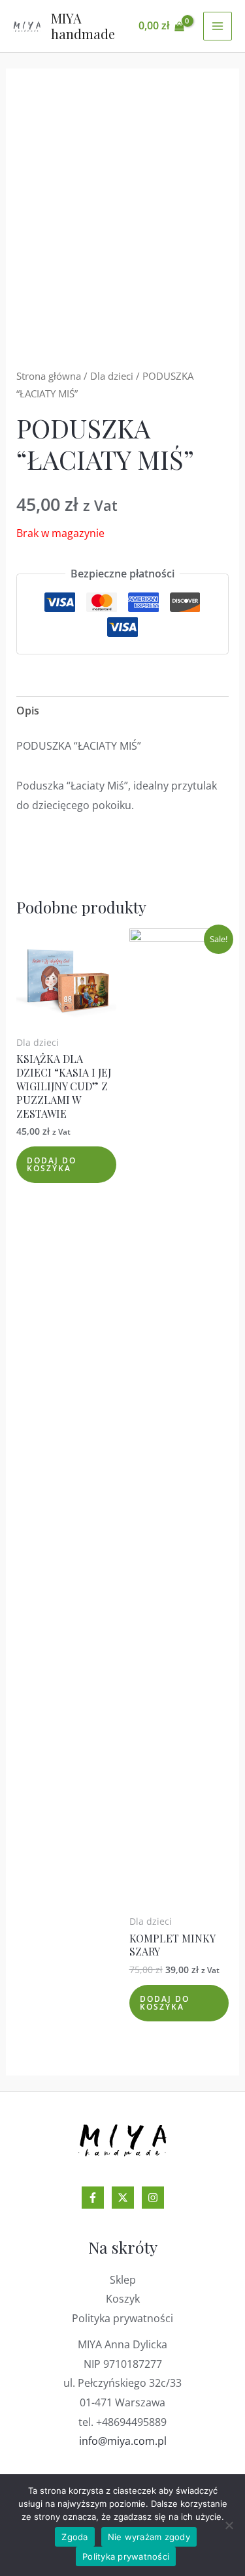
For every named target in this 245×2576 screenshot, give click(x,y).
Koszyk (123, 2299)
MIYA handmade (83, 26)
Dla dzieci (112, 376)
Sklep (123, 2280)
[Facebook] (93, 2198)
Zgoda (74, 2537)
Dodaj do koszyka (52, 1164)
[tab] (123, 711)
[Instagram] (153, 2198)
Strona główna (49, 376)
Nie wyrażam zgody (149, 2537)
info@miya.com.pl (123, 2441)
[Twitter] (123, 2198)
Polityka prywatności (122, 2318)
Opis (28, 711)
